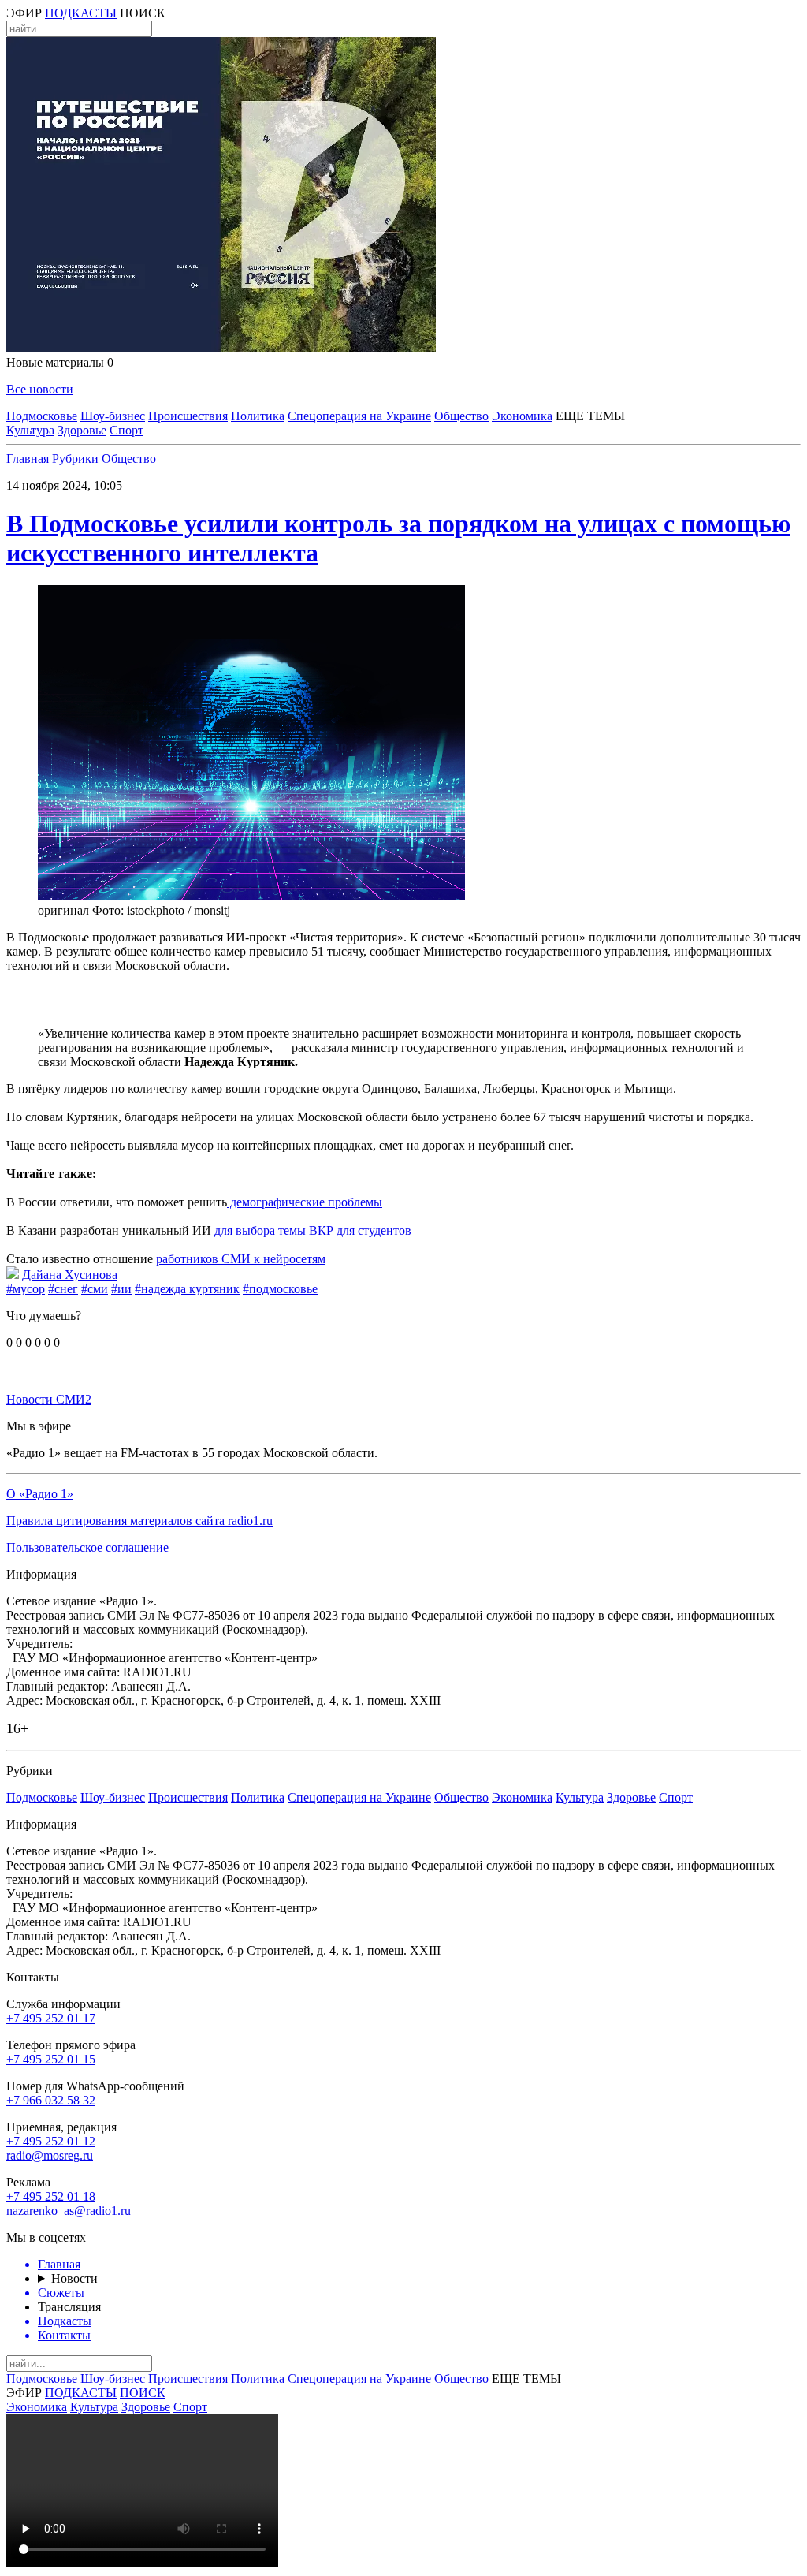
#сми (95, 1289)
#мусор (26, 1289)
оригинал (63, 910)
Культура (30, 430)
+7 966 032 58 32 (51, 2100)
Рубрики (77, 459)
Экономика (522, 416)
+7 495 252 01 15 (51, 2059)
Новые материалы (60, 362)
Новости (74, 2278)
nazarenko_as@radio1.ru (69, 2211)
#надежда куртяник (187, 1289)
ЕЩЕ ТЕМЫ (590, 416)
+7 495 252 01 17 (51, 2018)
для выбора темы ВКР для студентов (313, 1230)
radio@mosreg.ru (50, 2155)
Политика (258, 416)
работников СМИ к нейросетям (241, 1259)
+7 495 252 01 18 (51, 2196)
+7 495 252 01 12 (51, 2141)
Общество (461, 416)
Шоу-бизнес (113, 416)
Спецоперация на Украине (359, 416)
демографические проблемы (305, 1202)
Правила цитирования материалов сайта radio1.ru (139, 1521)
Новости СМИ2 (49, 1399)
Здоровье (82, 430)
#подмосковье (280, 1289)
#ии (121, 1289)
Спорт (126, 430)
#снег (63, 1289)
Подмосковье (42, 416)
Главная (28, 459)
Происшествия (188, 416)
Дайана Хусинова (70, 1275)
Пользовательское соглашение (87, 1547)
